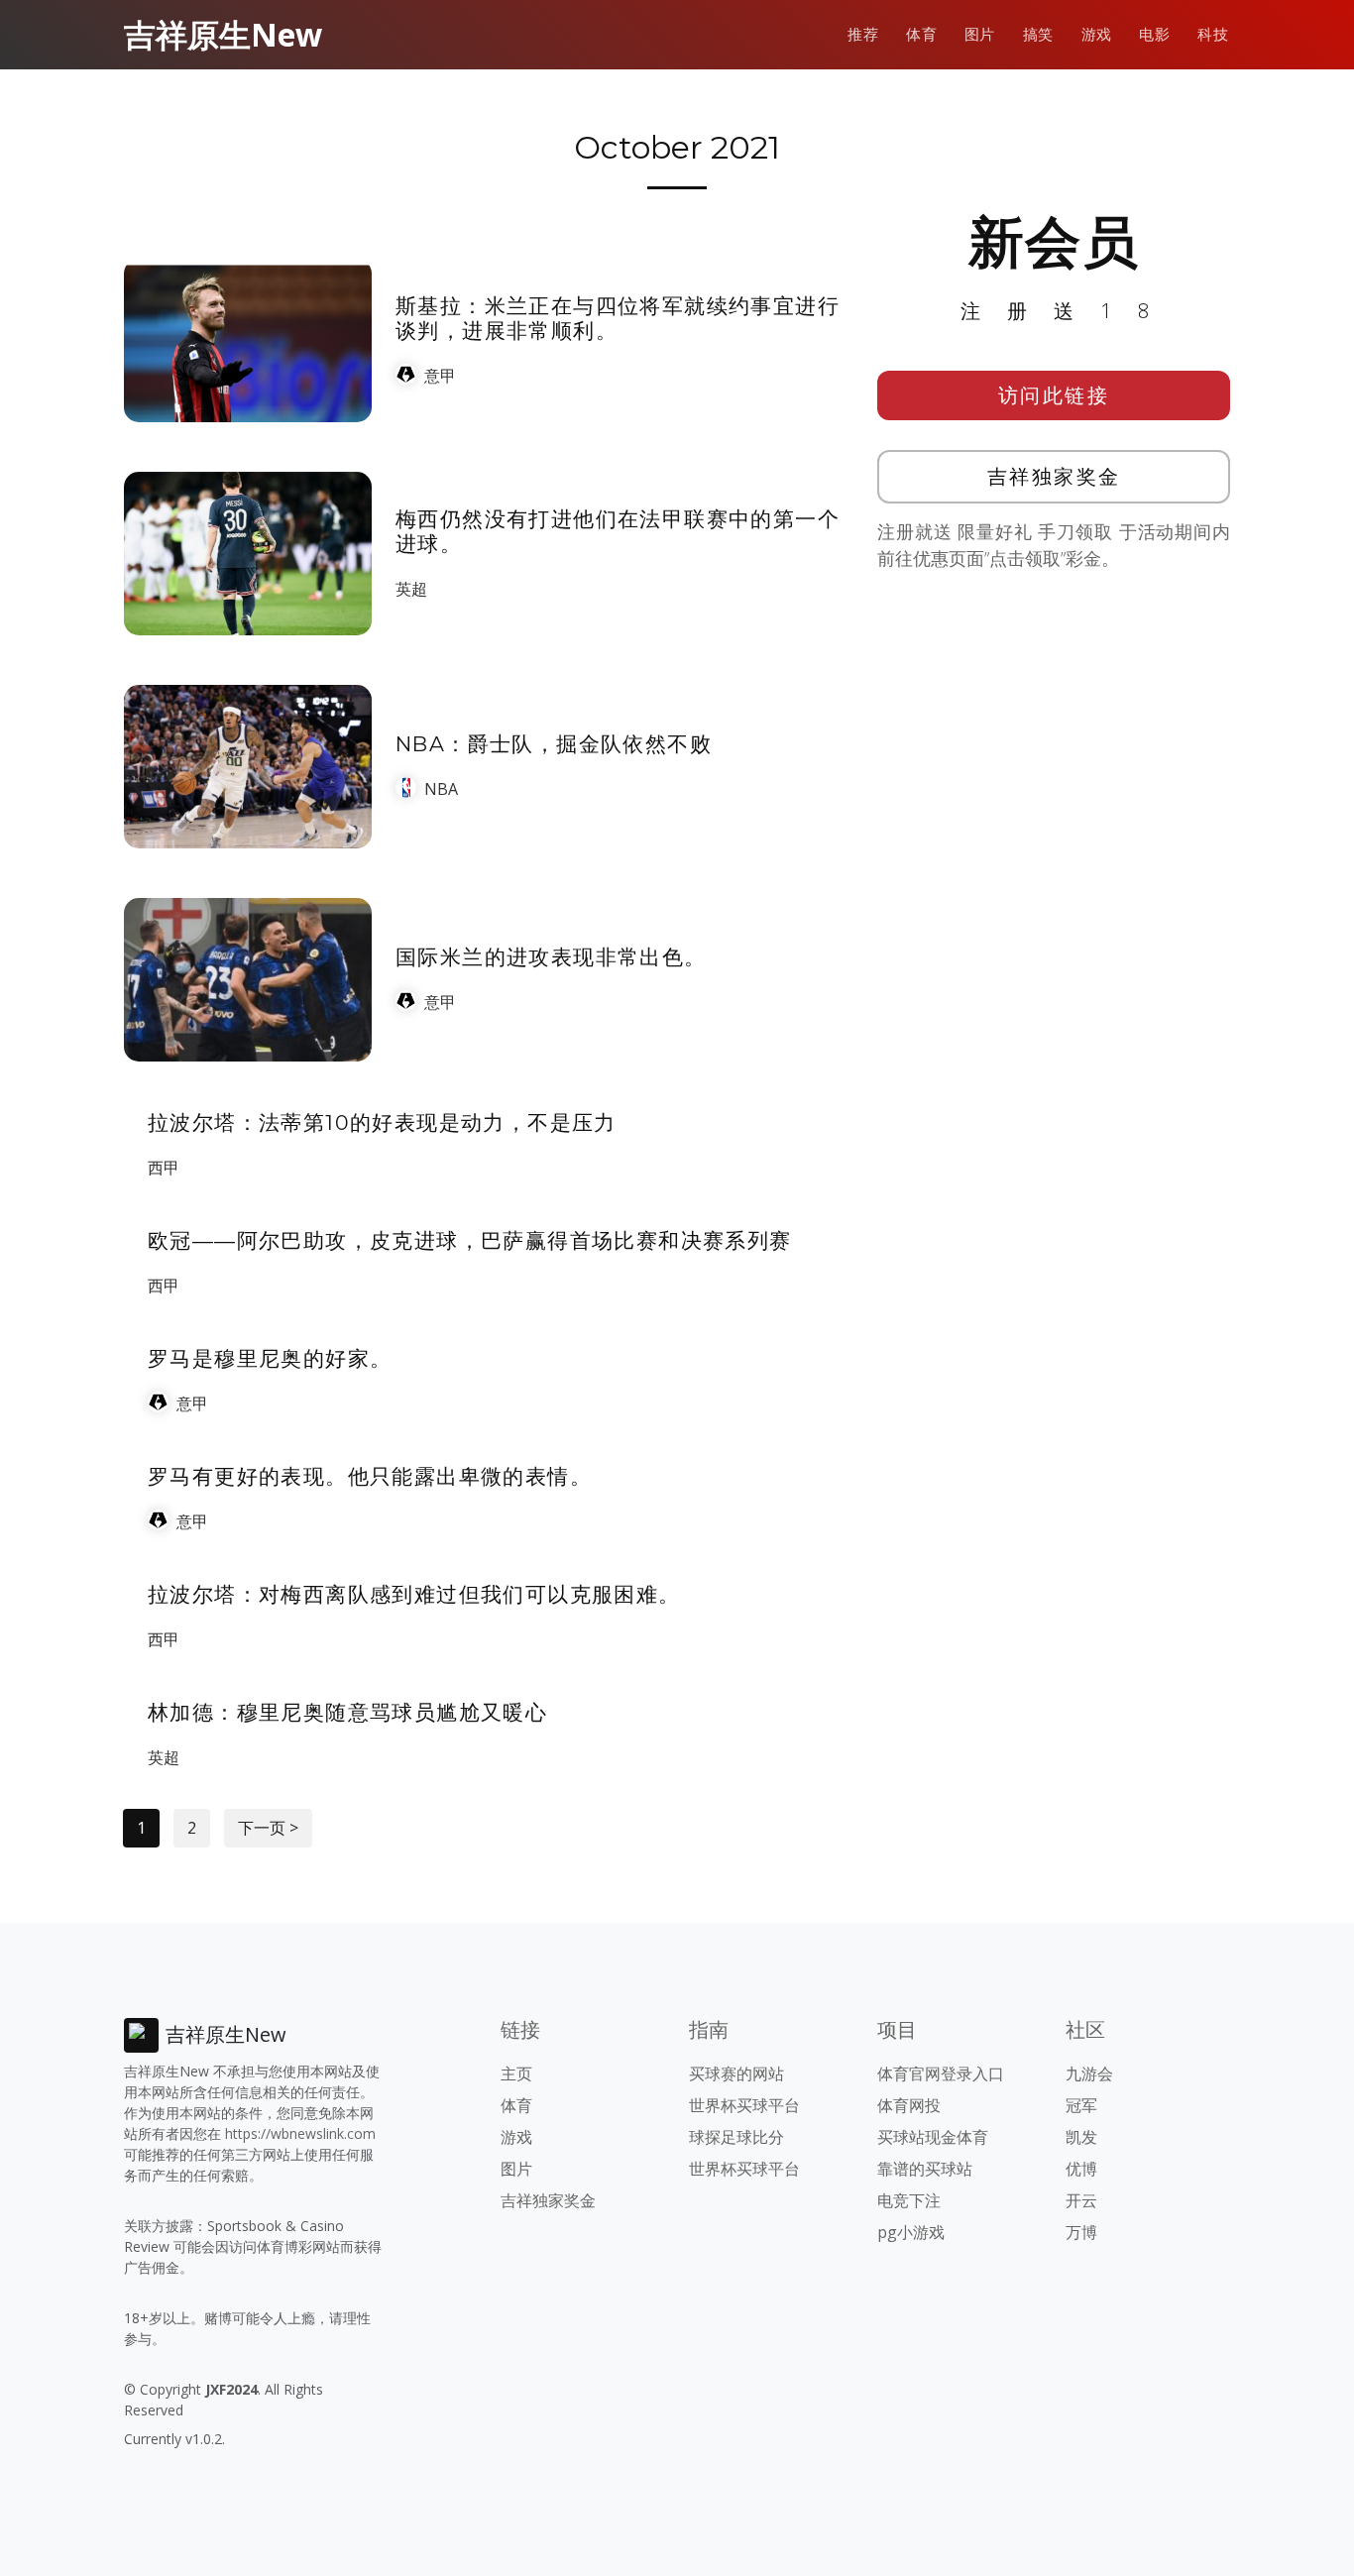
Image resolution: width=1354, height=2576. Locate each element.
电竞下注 (909, 2200)
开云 (1081, 2200)
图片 (980, 34)
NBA (441, 789)
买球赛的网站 (736, 2073)
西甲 (164, 1168)
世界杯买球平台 (744, 2105)
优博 (1081, 2169)
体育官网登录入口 (941, 2073)
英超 (411, 589)
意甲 (440, 376)
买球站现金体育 (933, 2137)
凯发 (1081, 2137)
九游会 (1089, 2073)
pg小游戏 (911, 2232)
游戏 (1097, 34)
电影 (1154, 34)
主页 (516, 2073)
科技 (1213, 34)
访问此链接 (1054, 395)
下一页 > (268, 1828)
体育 (921, 34)
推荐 (863, 34)
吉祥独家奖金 (1054, 476)
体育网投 (909, 2105)
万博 (1081, 2232)
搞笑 (1038, 34)
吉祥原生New (223, 34)
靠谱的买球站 (925, 2169)
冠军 (1081, 2105)
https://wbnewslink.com (300, 2133)
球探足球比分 (736, 2137)
